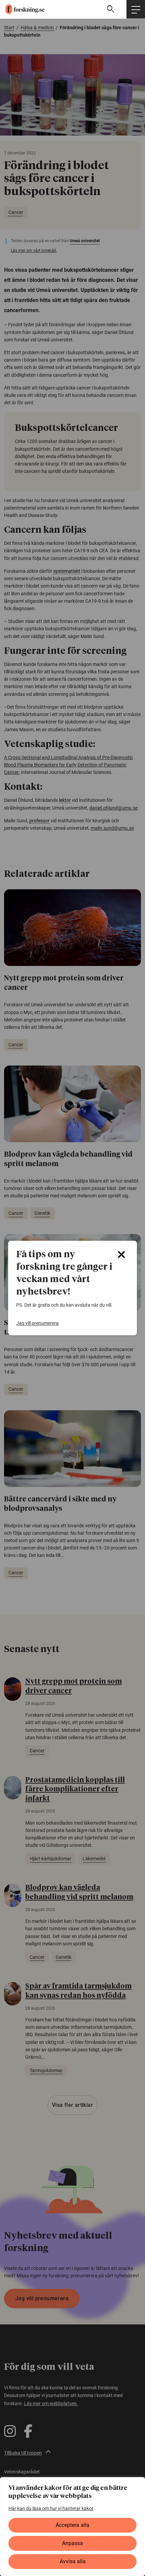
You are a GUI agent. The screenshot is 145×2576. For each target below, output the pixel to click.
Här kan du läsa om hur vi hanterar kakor (51, 2508)
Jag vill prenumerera (37, 1323)
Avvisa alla (73, 2561)
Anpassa (72, 2543)
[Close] (121, 1255)
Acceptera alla (72, 2525)
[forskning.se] (22, 9)
